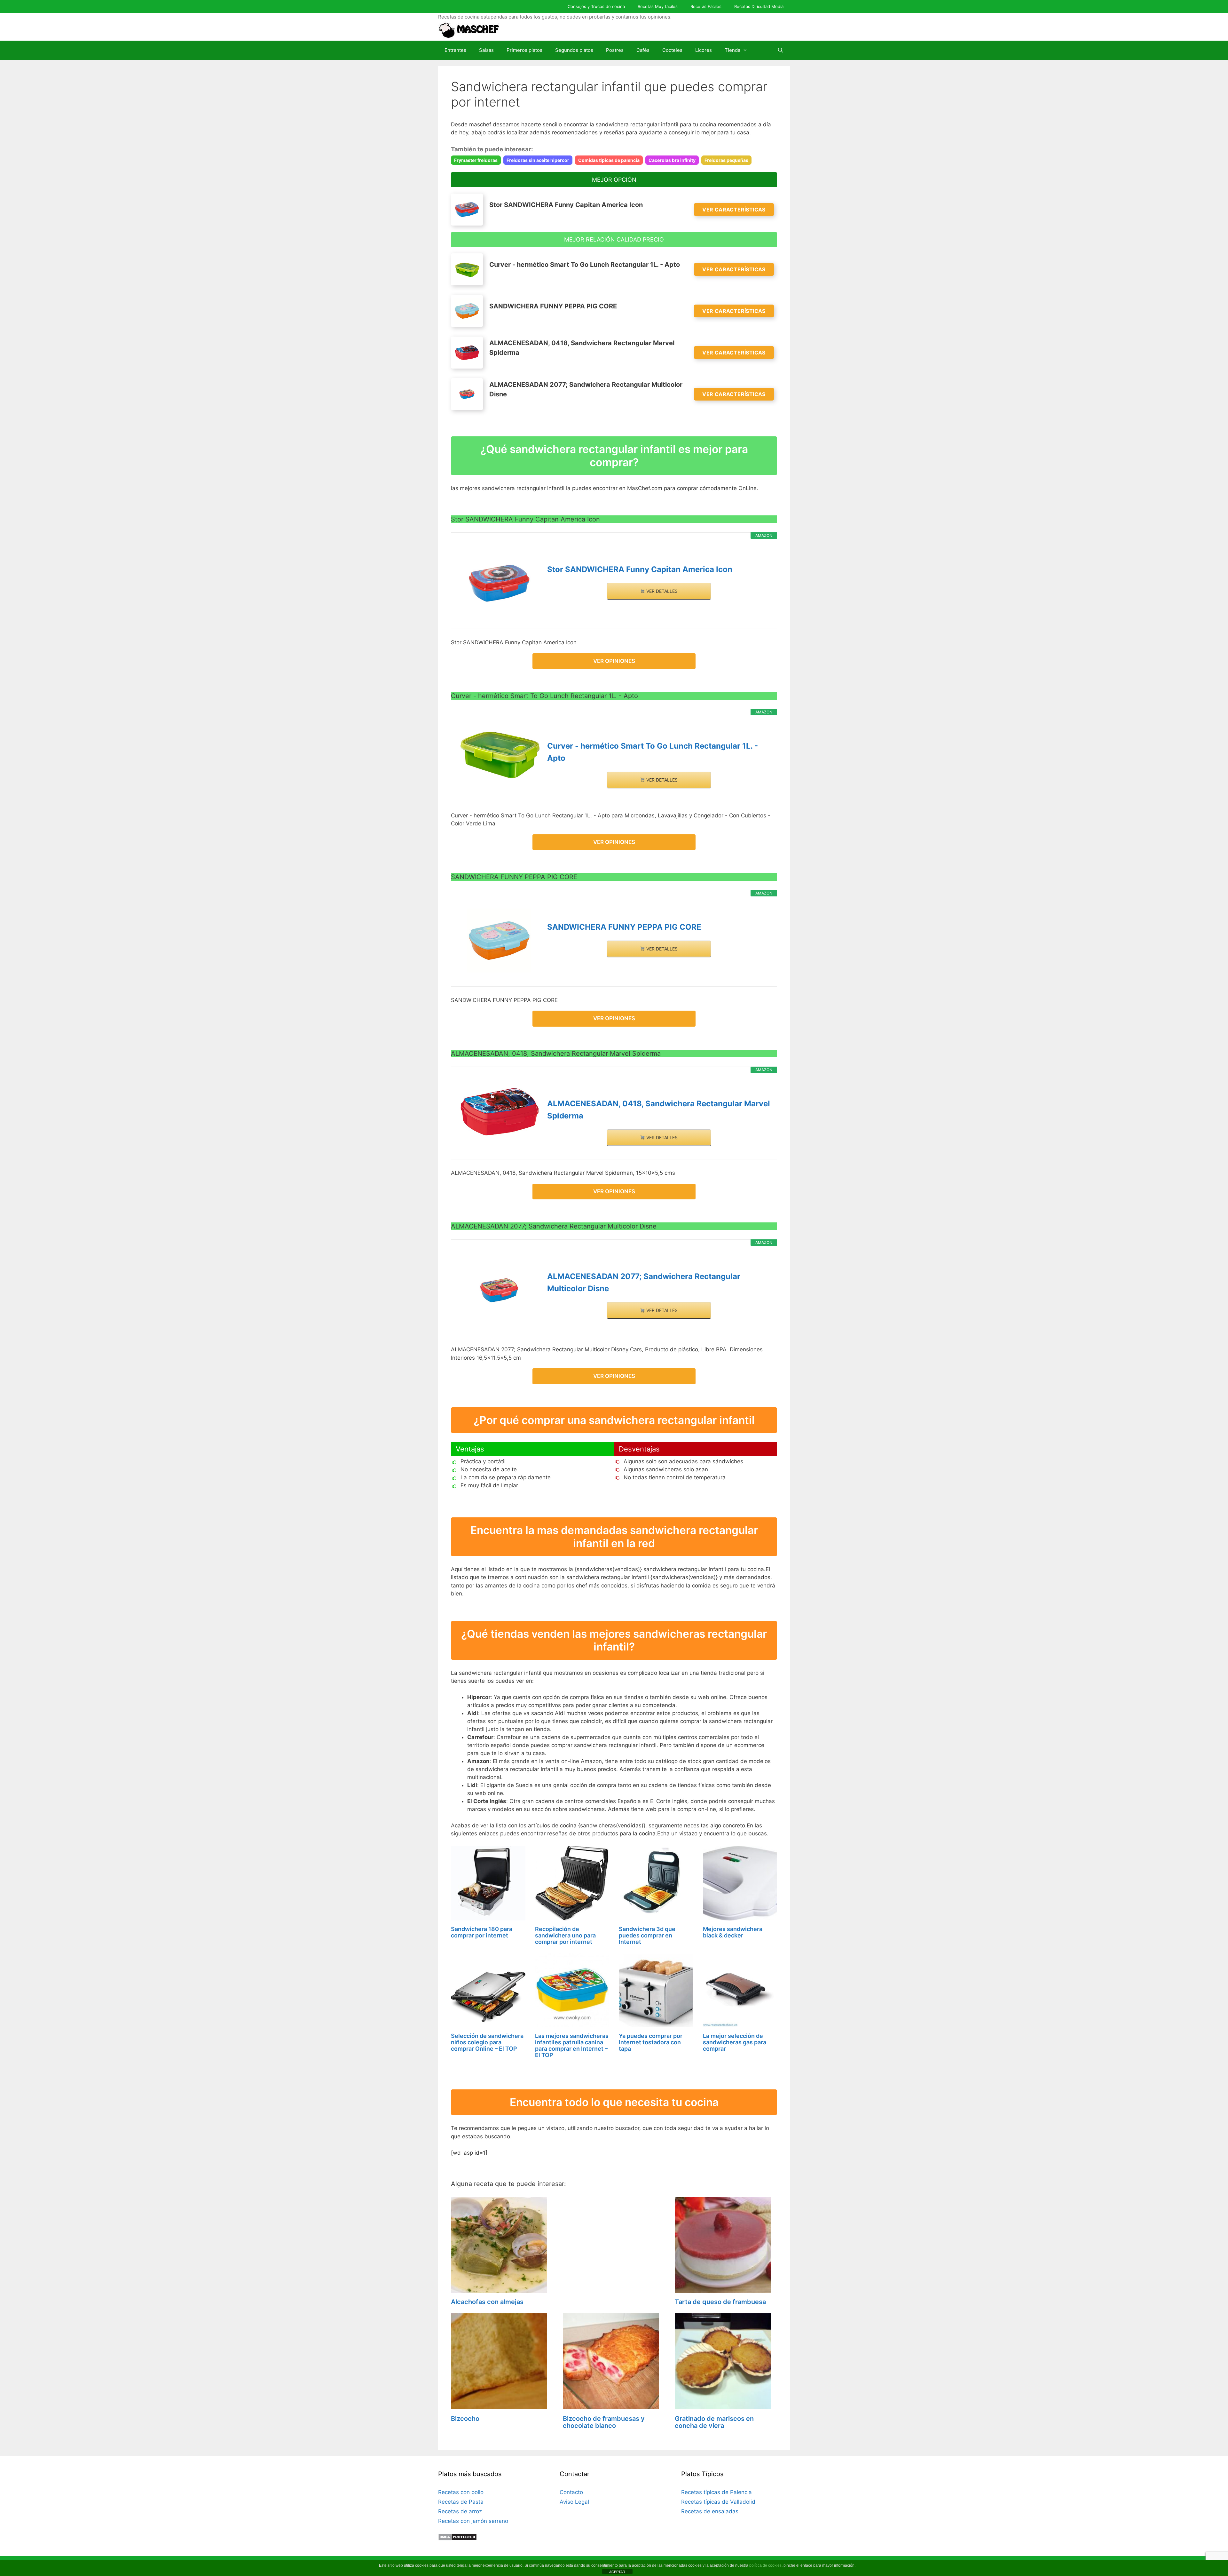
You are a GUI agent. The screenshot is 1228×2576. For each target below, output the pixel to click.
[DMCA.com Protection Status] (457, 2539)
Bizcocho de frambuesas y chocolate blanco (604, 2422)
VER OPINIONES (614, 661)
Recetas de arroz (460, 2511)
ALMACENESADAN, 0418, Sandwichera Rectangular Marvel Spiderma (659, 1110)
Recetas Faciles (706, 6)
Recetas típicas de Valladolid (718, 2502)
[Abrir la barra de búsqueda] (780, 50)
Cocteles (672, 50)
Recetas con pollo (461, 2492)
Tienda (732, 50)
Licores (704, 50)
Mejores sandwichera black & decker (733, 1932)
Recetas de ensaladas (710, 2511)
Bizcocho (465, 2419)
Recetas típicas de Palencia (716, 2492)
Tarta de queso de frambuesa (720, 2302)
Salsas (486, 50)
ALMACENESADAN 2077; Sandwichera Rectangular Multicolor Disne (644, 1282)
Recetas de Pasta (461, 2502)
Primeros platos (524, 50)
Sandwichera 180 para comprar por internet (482, 1932)
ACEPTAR (617, 2572)
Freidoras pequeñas (726, 160)
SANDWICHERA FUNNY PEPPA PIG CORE (624, 927)
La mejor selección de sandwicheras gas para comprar (735, 2042)
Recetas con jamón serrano (473, 2521)
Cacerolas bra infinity (672, 160)
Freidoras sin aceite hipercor (538, 160)
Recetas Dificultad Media (759, 6)
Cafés (643, 50)
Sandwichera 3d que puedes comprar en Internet (647, 1935)
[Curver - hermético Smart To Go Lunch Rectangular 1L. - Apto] (499, 753)
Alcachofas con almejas (487, 2302)
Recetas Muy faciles (658, 6)
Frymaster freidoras (476, 160)
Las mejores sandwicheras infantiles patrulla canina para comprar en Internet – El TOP (572, 2045)
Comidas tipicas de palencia (609, 160)
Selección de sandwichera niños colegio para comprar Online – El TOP (487, 2042)
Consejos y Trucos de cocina (596, 6)
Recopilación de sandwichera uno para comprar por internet (565, 1935)
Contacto (571, 2492)
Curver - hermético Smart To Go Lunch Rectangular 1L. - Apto (653, 752)
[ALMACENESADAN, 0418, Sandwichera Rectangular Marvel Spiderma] (499, 1111)
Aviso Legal (574, 2502)
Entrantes (455, 50)
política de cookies (765, 2565)
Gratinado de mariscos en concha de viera (714, 2422)
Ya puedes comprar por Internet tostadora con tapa (651, 2042)
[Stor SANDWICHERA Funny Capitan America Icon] (499, 583)
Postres (615, 50)
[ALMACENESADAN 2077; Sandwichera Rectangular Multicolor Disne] (499, 1290)
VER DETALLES (661, 591)
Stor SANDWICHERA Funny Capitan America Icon (640, 569)
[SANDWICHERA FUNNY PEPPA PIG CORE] (499, 941)
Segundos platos (574, 50)
